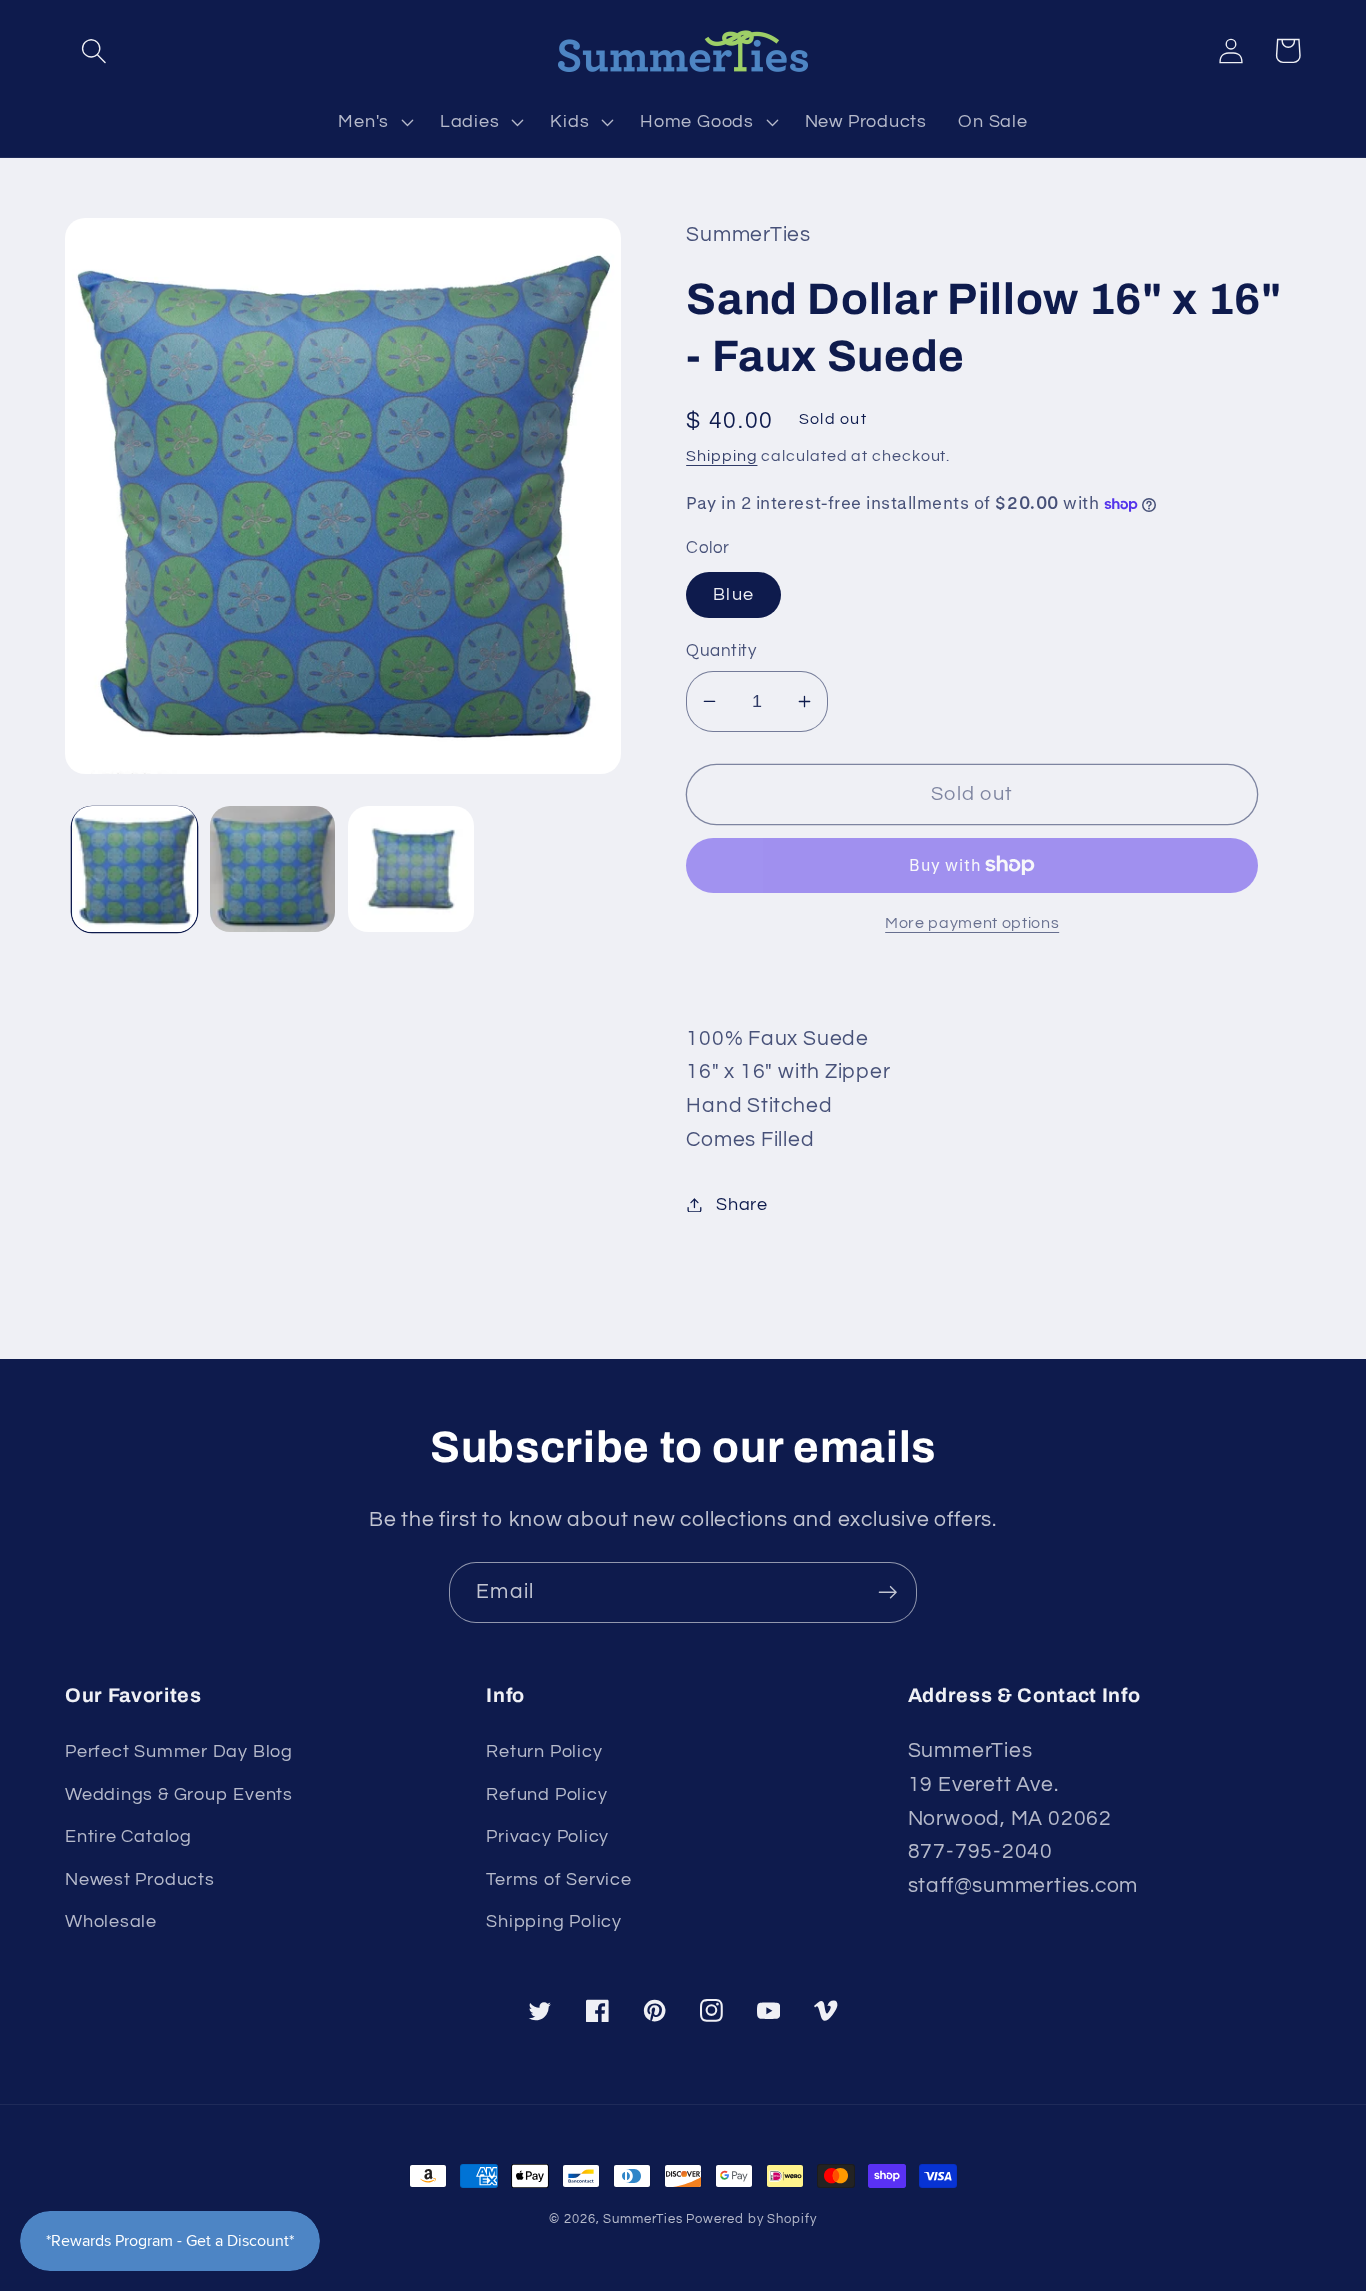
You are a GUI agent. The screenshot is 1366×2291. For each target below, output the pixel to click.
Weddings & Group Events (179, 1794)
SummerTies (642, 2219)
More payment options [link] (972, 923)
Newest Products (140, 1879)
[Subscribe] (887, 1592)
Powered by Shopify (751, 2219)
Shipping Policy (554, 1921)
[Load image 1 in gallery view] (134, 868)
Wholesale (111, 1921)
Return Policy (544, 1751)
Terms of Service (558, 1879)
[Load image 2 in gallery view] (272, 868)
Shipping (721, 456)
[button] (93, 50)
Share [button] (742, 1204)
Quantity (721, 651)
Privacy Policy (547, 1836)
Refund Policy (546, 1794)
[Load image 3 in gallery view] (410, 868)
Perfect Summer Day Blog (179, 1751)
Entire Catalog (128, 1836)
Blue (733, 594)
